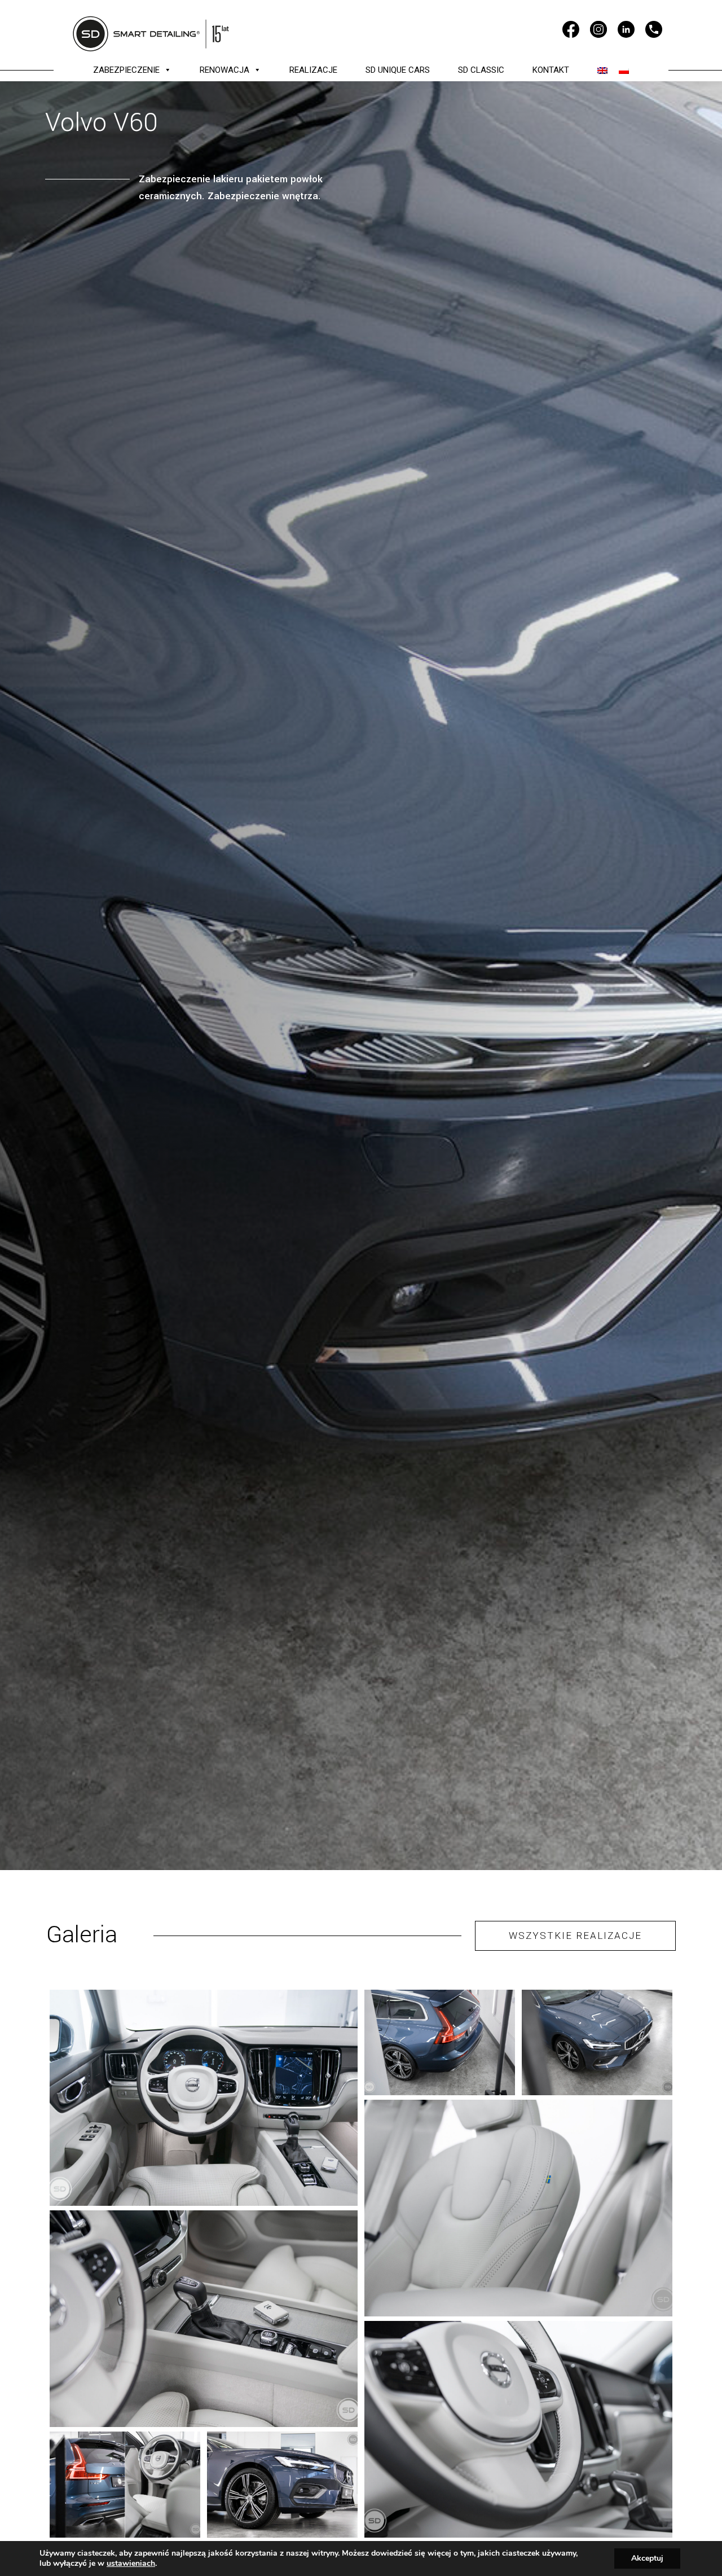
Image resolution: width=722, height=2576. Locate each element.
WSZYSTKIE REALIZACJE (575, 1936)
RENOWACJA (224, 70)
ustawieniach (131, 2564)
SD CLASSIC (481, 70)
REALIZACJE (313, 70)
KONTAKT (551, 70)
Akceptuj (647, 2558)
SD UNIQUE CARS (398, 70)
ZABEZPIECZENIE (126, 70)
